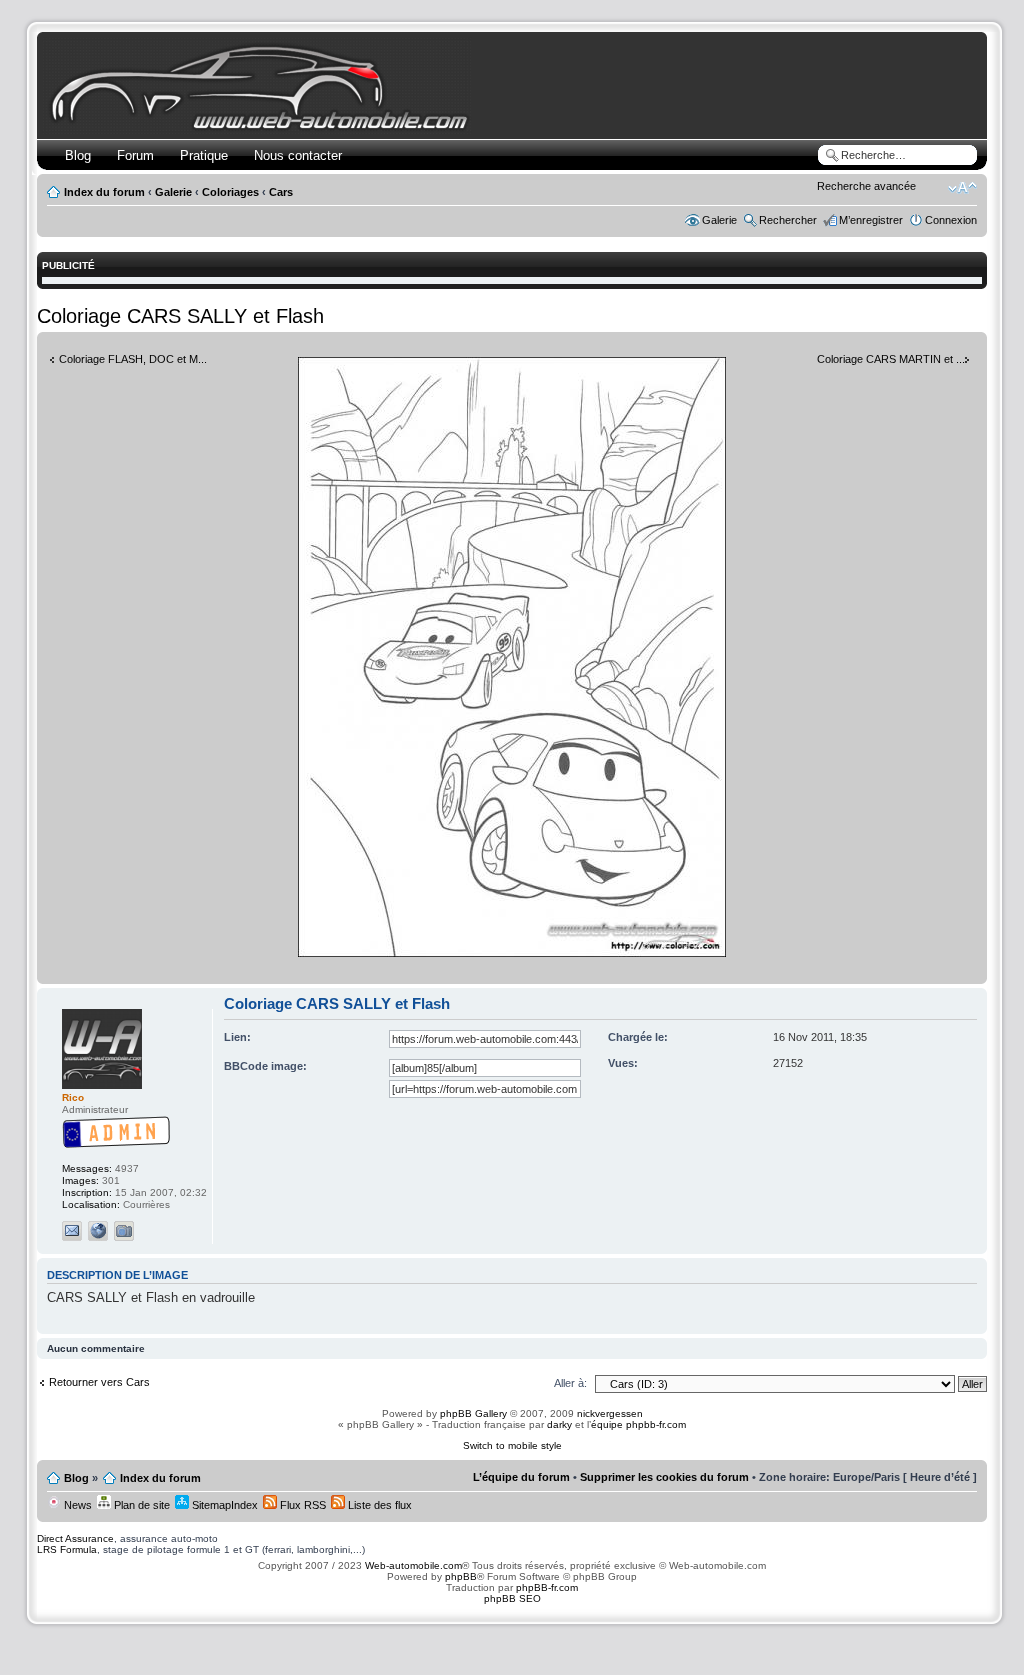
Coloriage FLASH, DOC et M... (133, 359)
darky (559, 1424)
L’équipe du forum (521, 1477)
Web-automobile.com (412, 1565)
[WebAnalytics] (512, 1637)
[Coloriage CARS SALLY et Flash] (512, 953)
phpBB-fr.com (547, 1587)
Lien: (237, 1037)
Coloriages (230, 192)
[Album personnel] (124, 1231)
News (76, 1505)
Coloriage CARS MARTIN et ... (891, 359)
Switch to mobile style (512, 1445)
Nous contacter (298, 155)
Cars (281, 192)
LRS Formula (67, 1549)
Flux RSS (301, 1505)
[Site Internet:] (98, 1231)
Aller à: (570, 1383)
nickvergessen (610, 1413)
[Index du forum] (263, 126)
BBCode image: (265, 1066)
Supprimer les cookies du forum (664, 1477)
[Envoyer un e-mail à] (72, 1231)
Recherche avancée (866, 186)
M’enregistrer (871, 220)
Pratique (204, 155)
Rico (73, 1097)
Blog (78, 155)
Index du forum (104, 192)
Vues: (623, 1063)
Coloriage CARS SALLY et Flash (180, 316)
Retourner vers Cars (99, 1382)
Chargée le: (638, 1037)
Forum (135, 155)
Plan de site (140, 1505)
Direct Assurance (75, 1538)
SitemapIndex (223, 1505)
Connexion (951, 220)
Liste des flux (378, 1505)
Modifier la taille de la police (962, 188)
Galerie (173, 192)
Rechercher (788, 220)
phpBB (461, 1576)
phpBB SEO (512, 1598)
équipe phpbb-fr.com (638, 1424)
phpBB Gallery (473, 1413)
